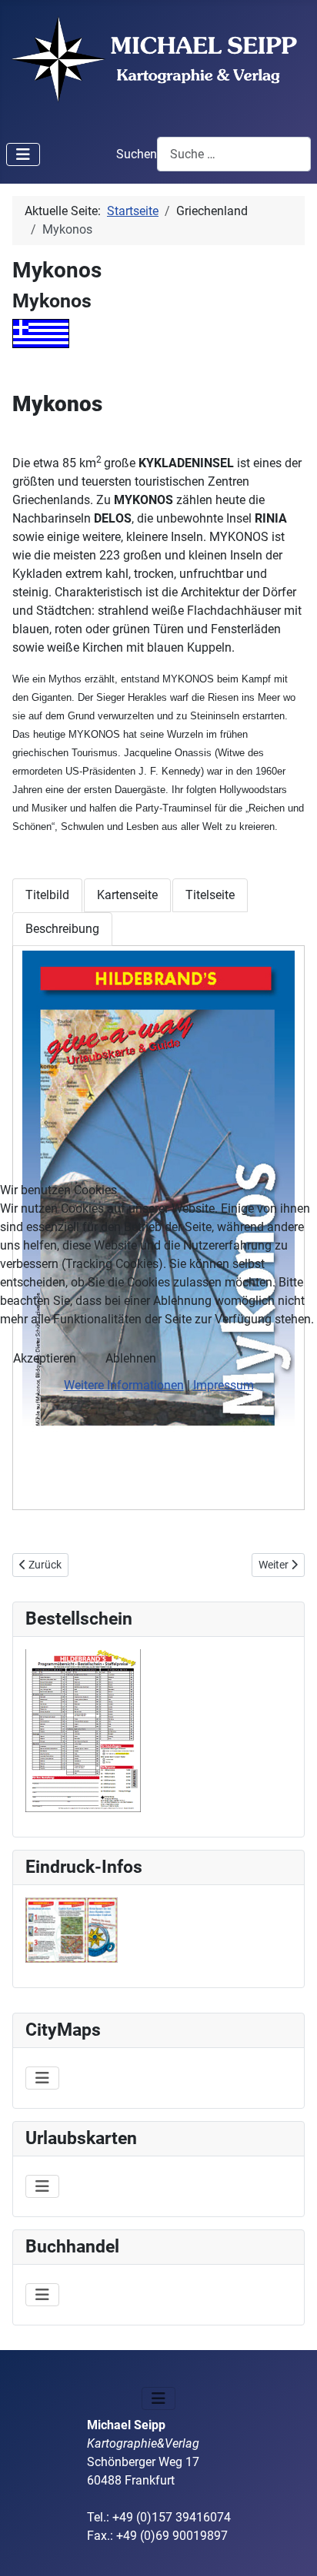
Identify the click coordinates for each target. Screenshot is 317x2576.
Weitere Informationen (124, 1385)
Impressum (224, 1385)
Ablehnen (131, 1358)
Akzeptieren (45, 1358)
